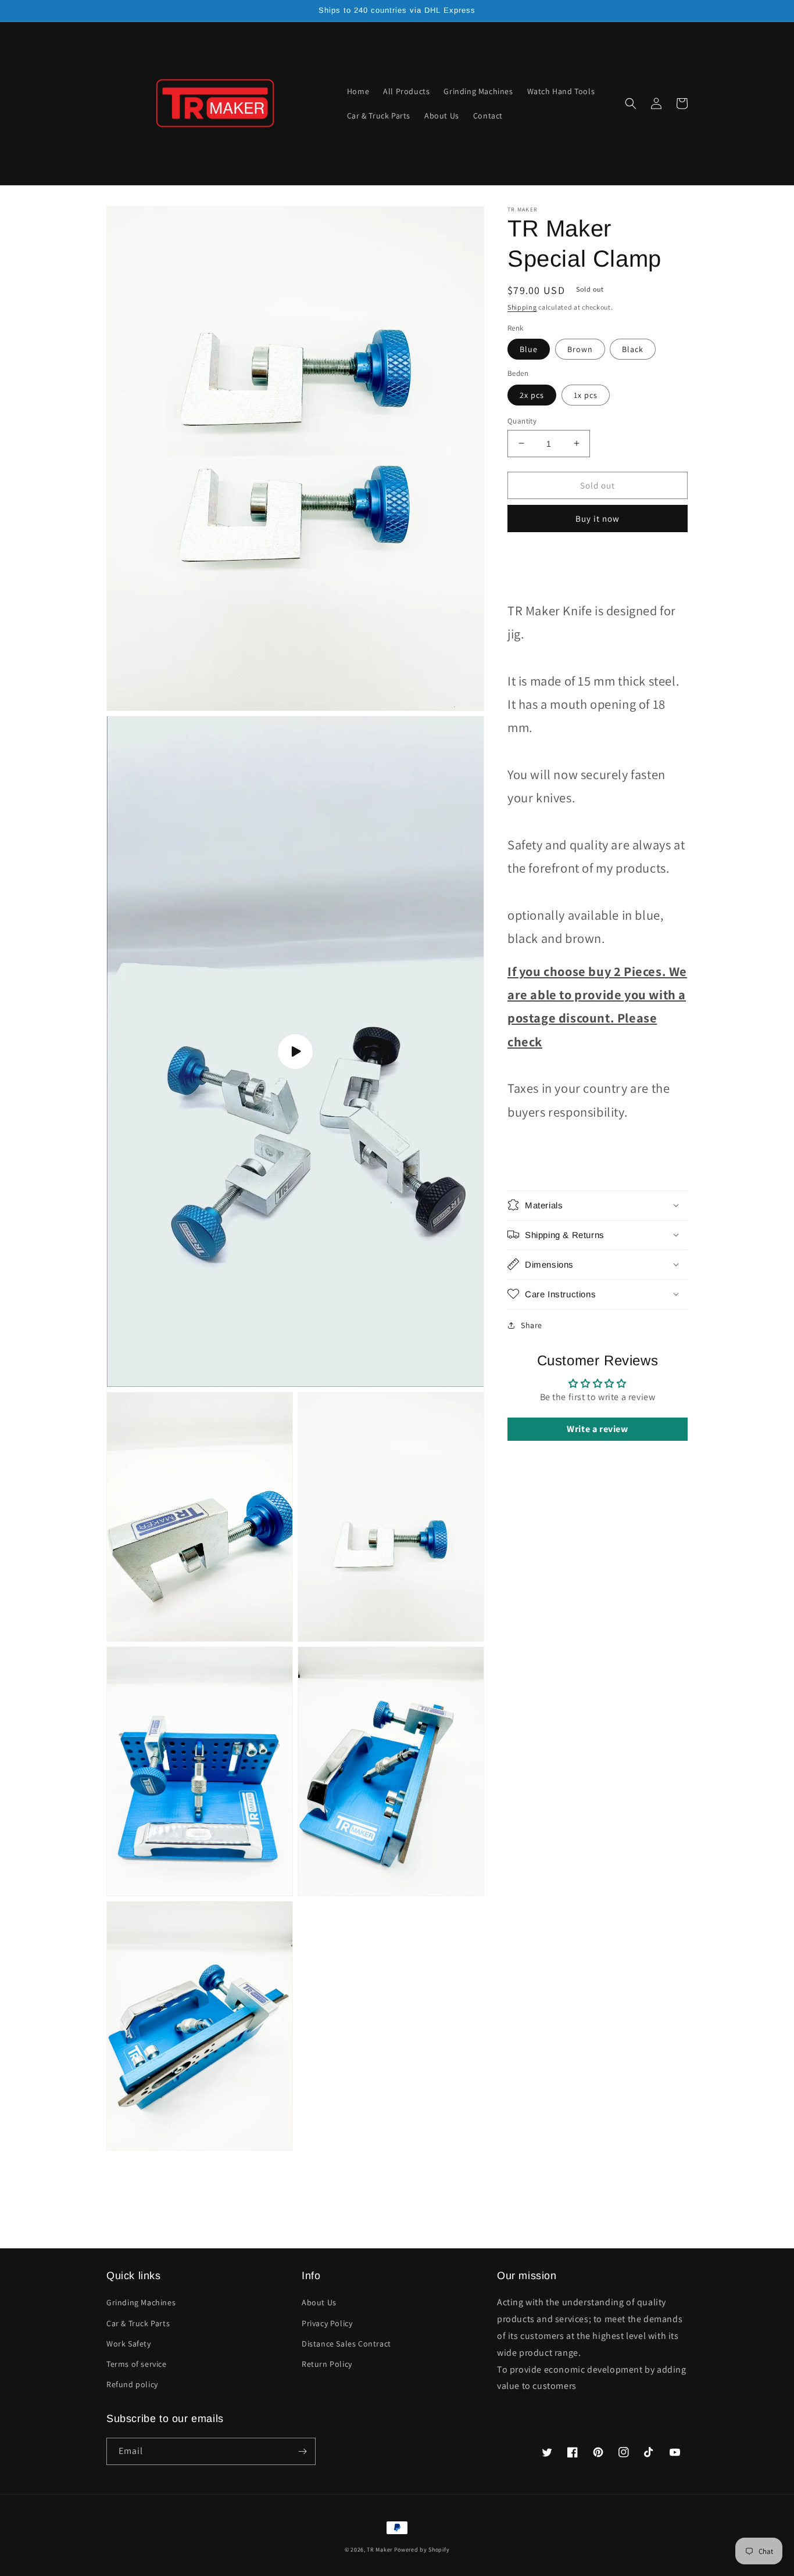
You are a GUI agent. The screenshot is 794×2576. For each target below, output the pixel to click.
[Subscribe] (302, 2451)
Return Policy (327, 2364)
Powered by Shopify (422, 2550)
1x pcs (586, 394)
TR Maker (380, 2550)
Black (633, 349)
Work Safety (129, 2344)
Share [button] (532, 1325)
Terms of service (137, 2364)
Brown (580, 349)
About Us (319, 2302)
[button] (631, 103)
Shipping (522, 307)
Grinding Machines (141, 2302)
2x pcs (532, 394)
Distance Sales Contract (346, 2344)
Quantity (522, 420)
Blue (529, 349)
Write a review (597, 1429)
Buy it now (598, 519)
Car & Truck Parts (138, 2323)
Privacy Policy (327, 2323)
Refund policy (132, 2384)
